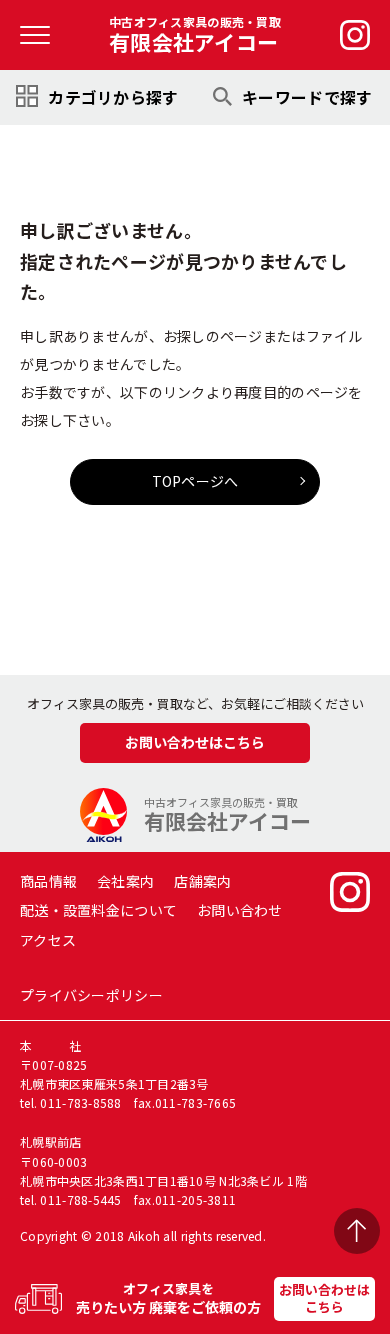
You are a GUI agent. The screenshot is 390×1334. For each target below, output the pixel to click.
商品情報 (48, 881)
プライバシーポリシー (91, 995)
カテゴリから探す (113, 97)
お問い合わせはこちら (324, 1298)
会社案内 (125, 881)
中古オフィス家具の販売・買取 (195, 35)
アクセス (48, 940)
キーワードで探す (307, 97)
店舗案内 (202, 881)
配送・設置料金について (98, 910)
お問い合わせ (240, 910)
